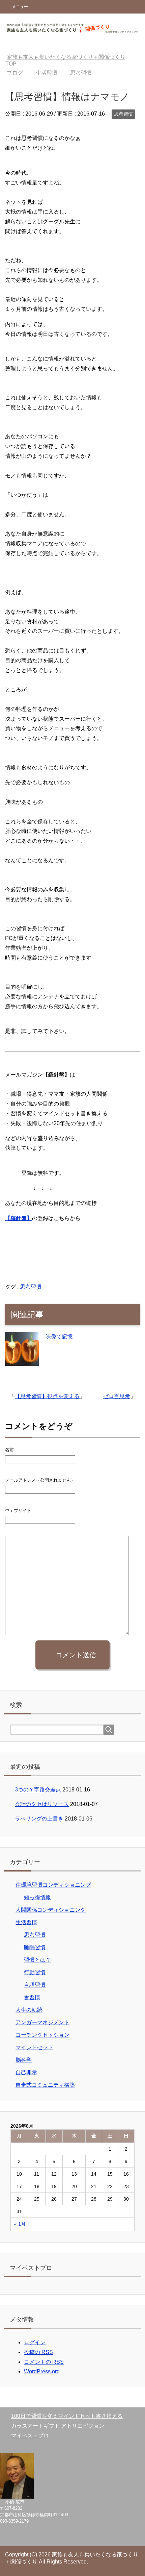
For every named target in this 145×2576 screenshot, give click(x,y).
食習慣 (32, 1997)
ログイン (35, 2342)
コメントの (44, 2362)
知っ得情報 (37, 1897)
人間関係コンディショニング (51, 1910)
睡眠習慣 (35, 1947)
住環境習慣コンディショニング (53, 1885)
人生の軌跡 (29, 2010)
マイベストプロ (30, 2436)
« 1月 (20, 2224)
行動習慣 (35, 1972)
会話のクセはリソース (42, 1804)
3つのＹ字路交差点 (38, 1790)
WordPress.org (42, 2371)
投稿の (38, 2352)
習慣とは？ (37, 1960)
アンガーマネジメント (42, 2022)
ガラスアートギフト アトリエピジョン (58, 2426)
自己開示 (26, 2072)
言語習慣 (35, 1985)
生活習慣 (26, 1922)
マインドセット (34, 2047)
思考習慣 (123, 114)
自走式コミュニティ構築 (45, 2085)
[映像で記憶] (22, 1361)
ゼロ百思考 (117, 1396)
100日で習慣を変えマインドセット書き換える (67, 2416)
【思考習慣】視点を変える (47, 1396)
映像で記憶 (59, 1336)
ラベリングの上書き (39, 1819)
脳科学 (24, 2060)
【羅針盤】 (19, 1218)
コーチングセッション (42, 2035)
